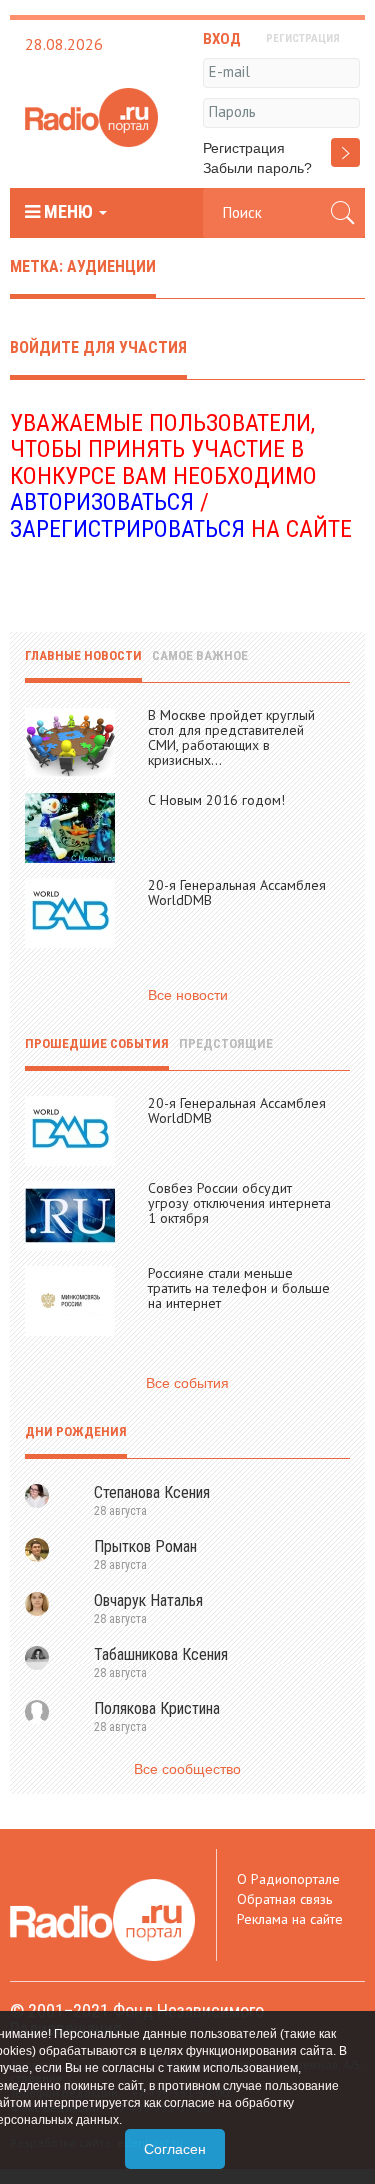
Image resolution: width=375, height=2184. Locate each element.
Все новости (188, 995)
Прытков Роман (145, 1546)
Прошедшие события (97, 1043)
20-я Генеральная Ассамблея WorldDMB (237, 892)
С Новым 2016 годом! (216, 800)
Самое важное (200, 655)
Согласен (175, 2149)
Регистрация (244, 148)
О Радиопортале (288, 1879)
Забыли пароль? (257, 168)
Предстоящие (226, 1043)
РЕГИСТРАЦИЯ (303, 38)
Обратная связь (284, 1899)
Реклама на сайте (290, 1919)
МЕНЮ (68, 212)
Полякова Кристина (157, 1708)
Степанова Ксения (152, 1492)
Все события (187, 1383)
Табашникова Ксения (161, 1654)
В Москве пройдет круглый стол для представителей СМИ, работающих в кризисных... (231, 737)
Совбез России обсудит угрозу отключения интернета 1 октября (239, 1203)
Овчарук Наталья (148, 1600)
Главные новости (83, 655)
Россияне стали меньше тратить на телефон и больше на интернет (239, 1288)
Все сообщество (187, 1769)
